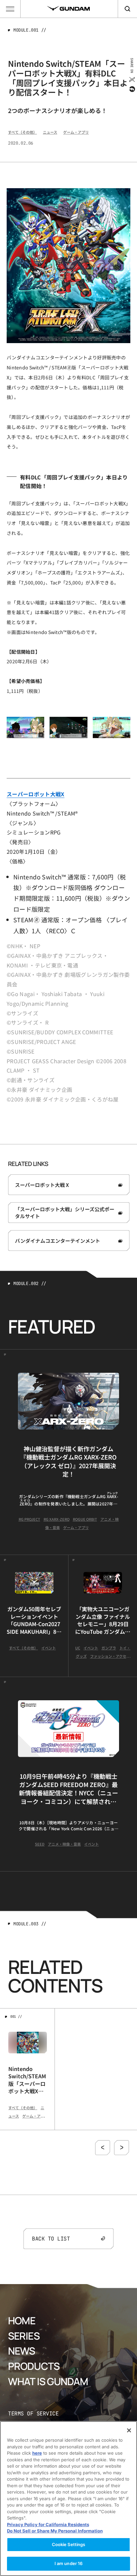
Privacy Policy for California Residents (48, 2524)
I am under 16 (69, 2563)
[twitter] (132, 79)
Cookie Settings (69, 2544)
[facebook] (132, 89)
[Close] (129, 2430)
